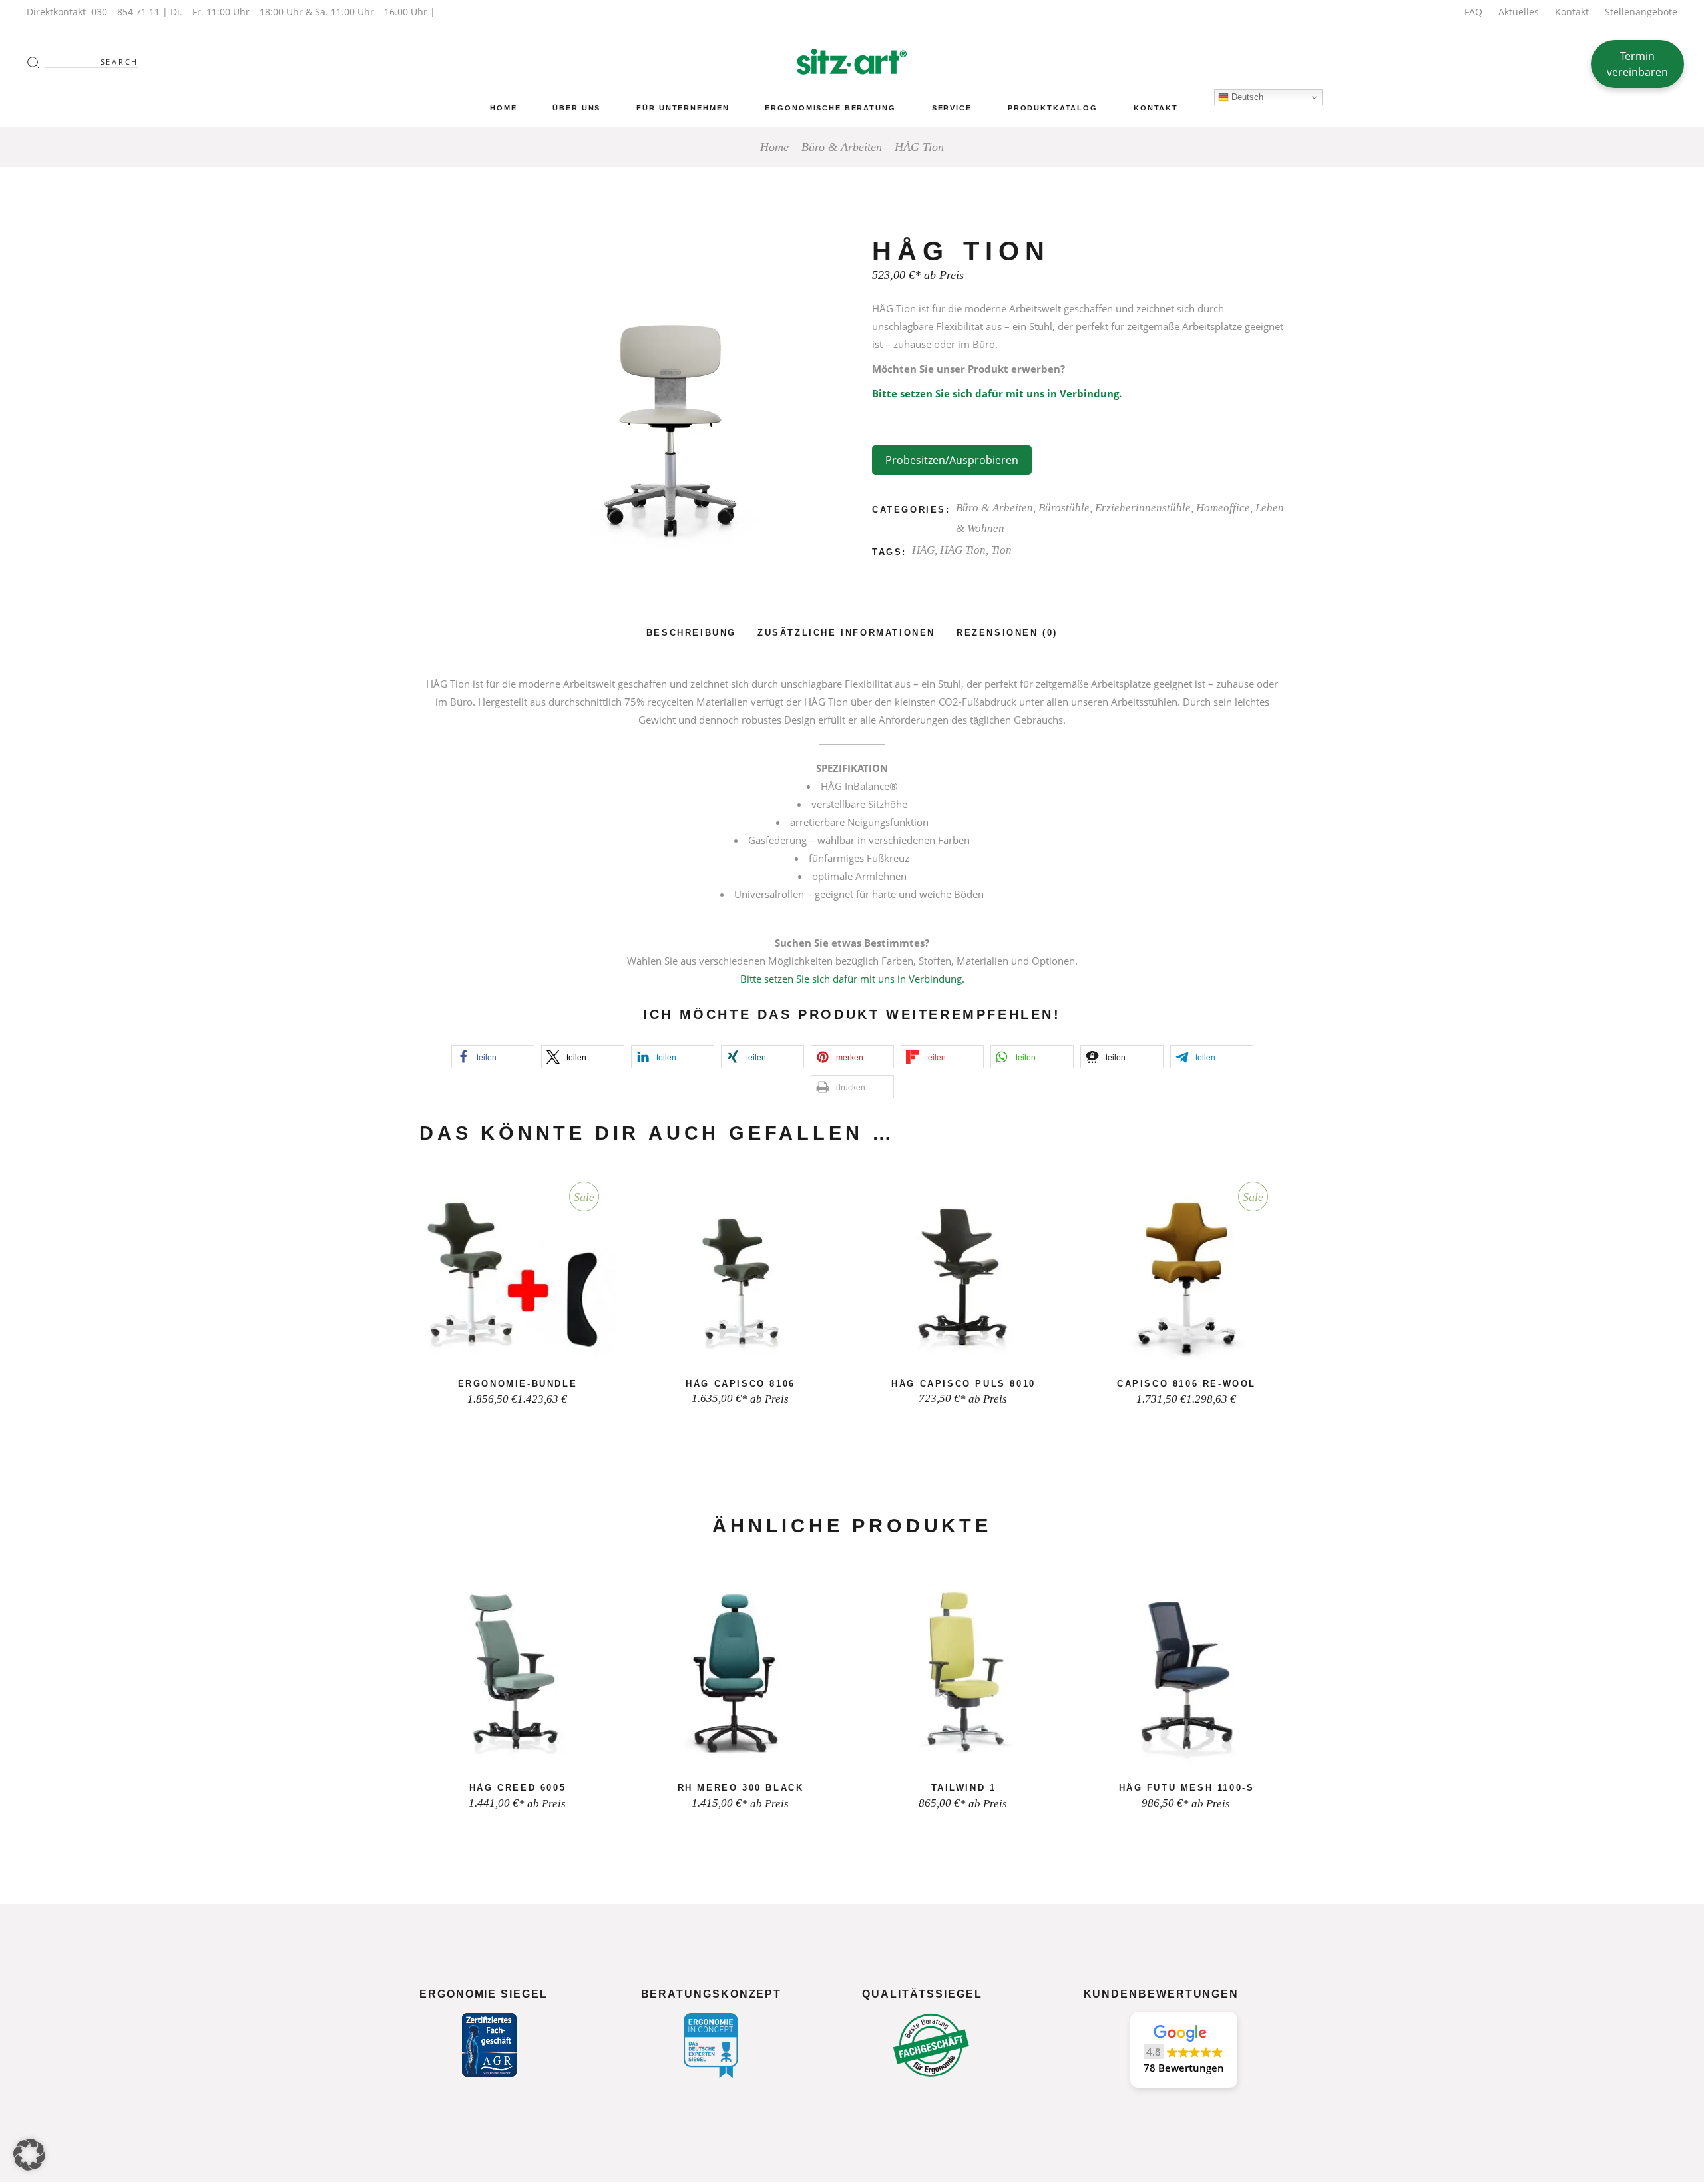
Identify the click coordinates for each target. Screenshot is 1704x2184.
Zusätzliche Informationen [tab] (846, 633)
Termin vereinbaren (1637, 64)
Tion (1001, 550)
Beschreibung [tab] (691, 633)
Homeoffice (1223, 508)
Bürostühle (1064, 508)
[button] (493, 1057)
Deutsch (1246, 97)
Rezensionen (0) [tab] (1007, 633)
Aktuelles (1519, 12)
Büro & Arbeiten (994, 508)
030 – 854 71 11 (125, 12)
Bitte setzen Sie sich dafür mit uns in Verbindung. (997, 393)
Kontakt (1572, 12)
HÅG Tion (963, 550)
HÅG (923, 550)
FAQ (1473, 12)
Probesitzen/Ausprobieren (952, 460)
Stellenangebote (1641, 12)
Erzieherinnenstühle (1143, 508)
